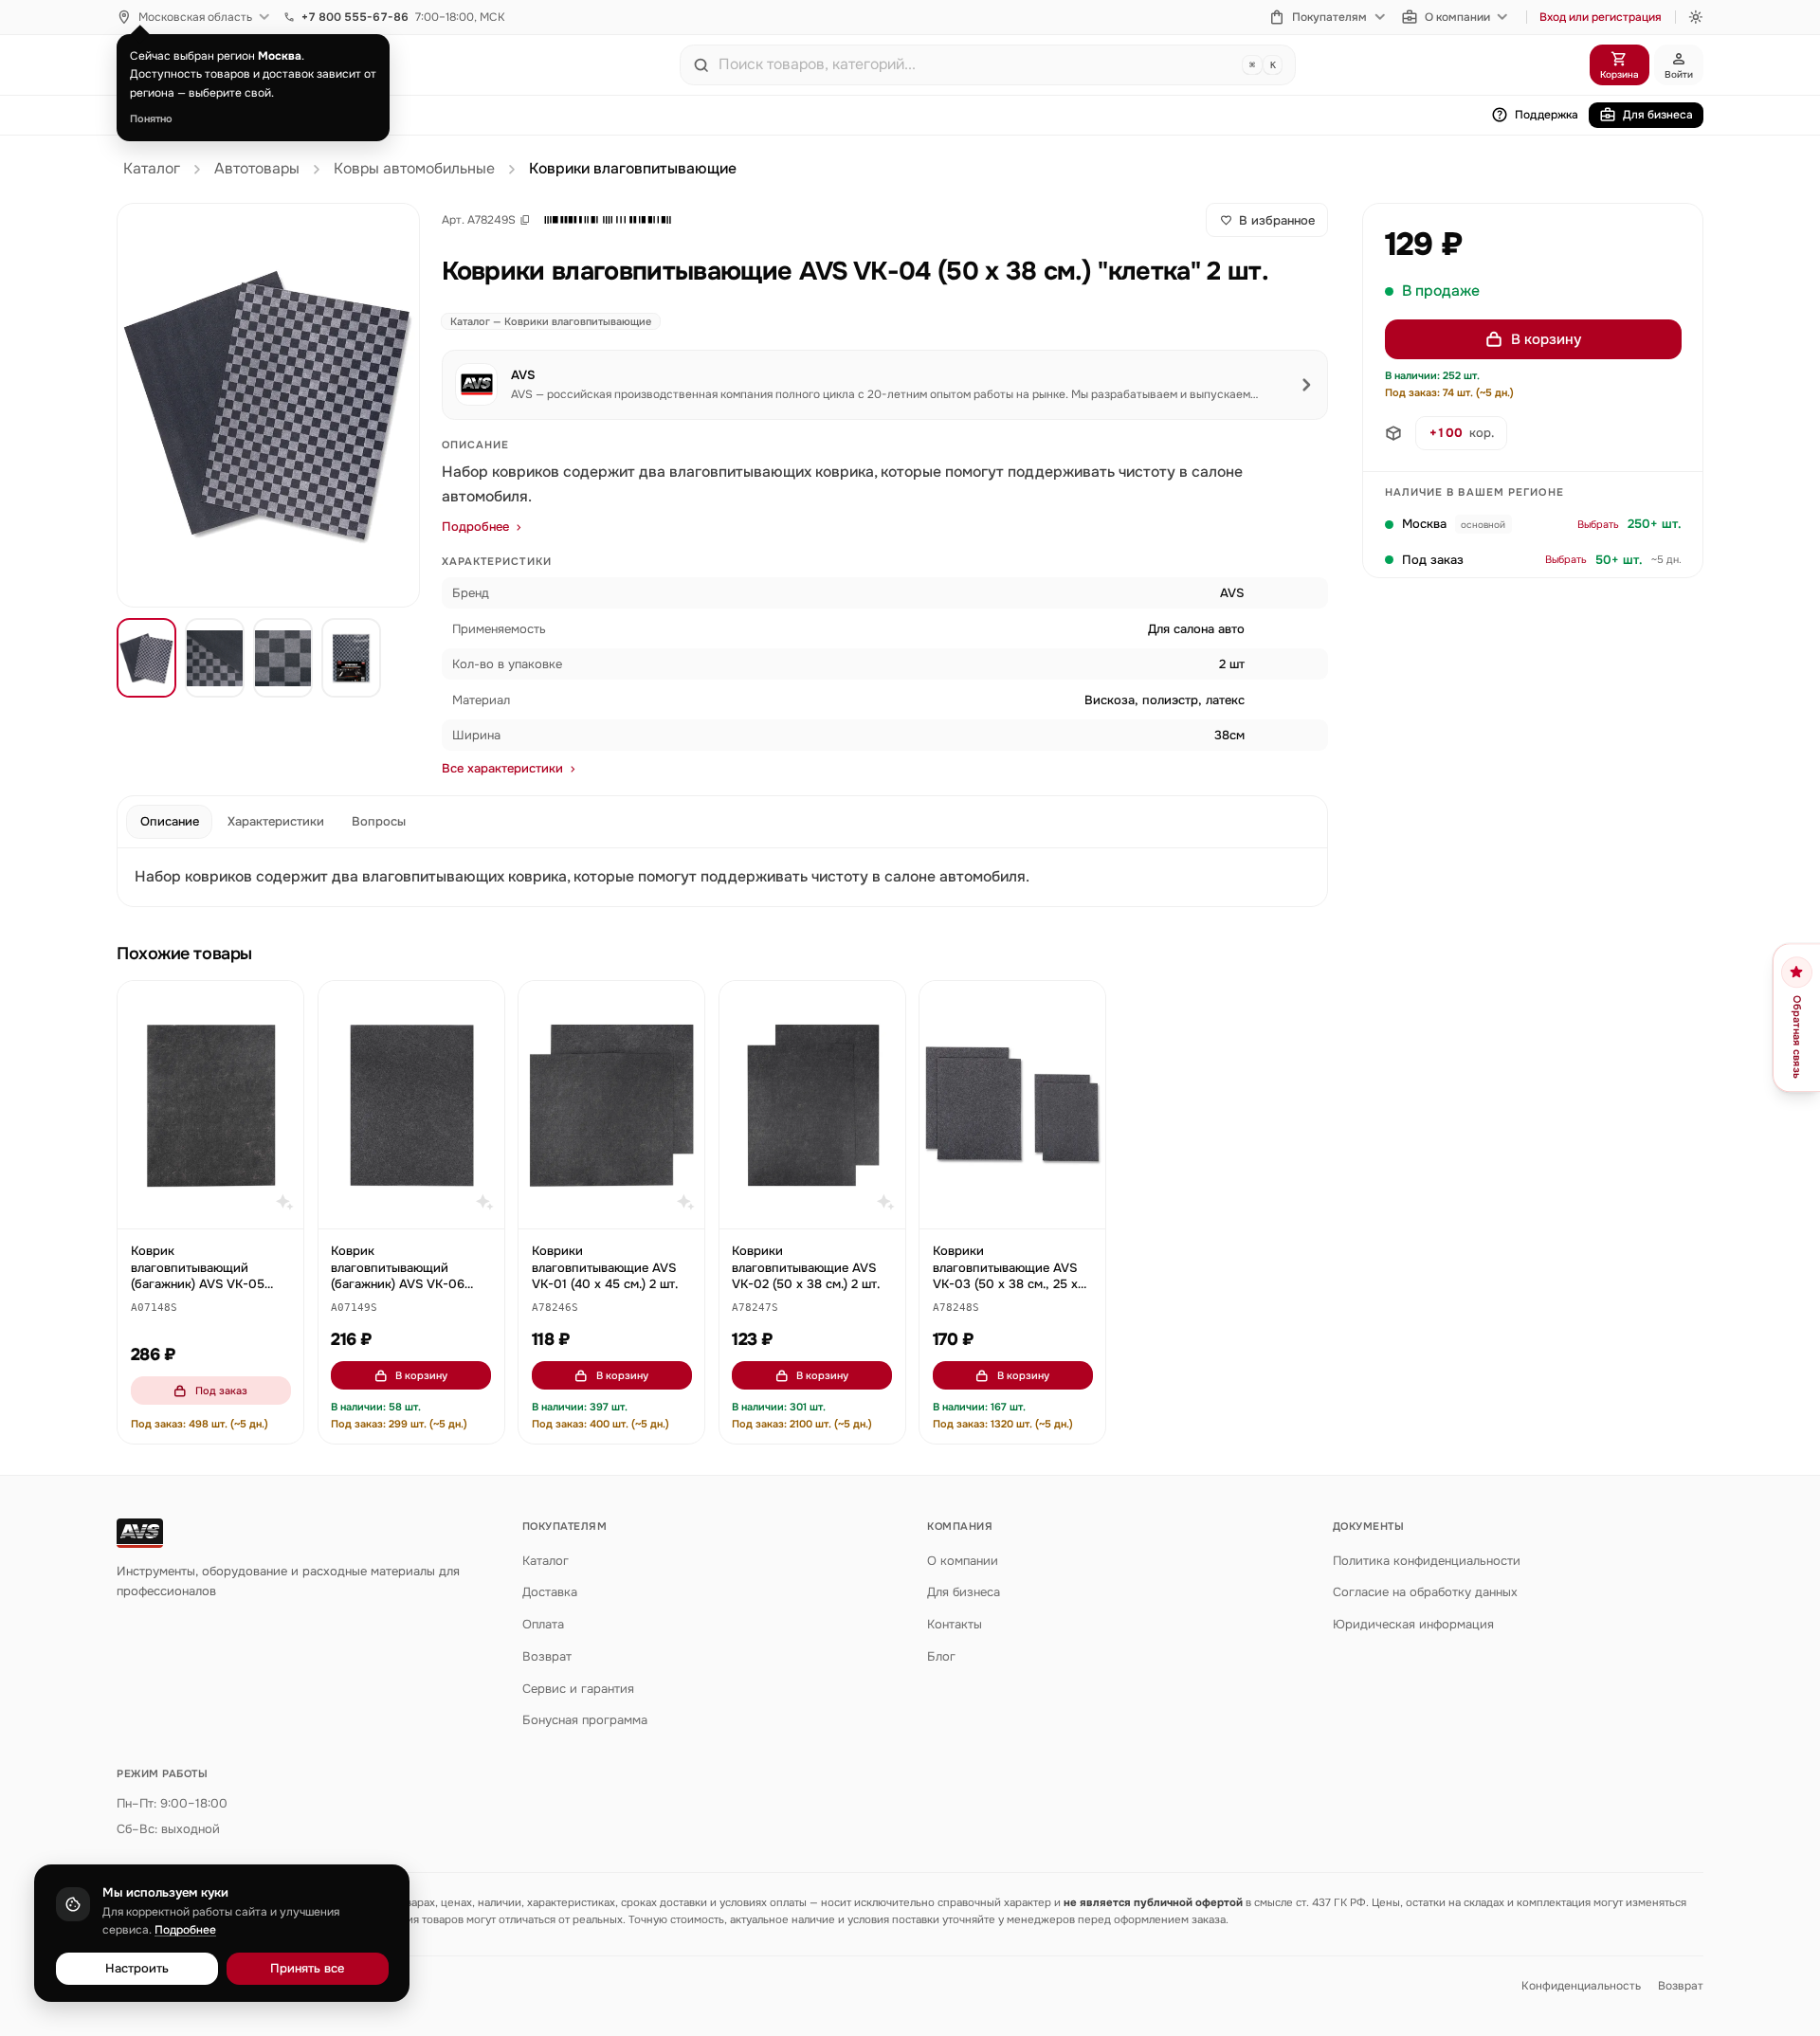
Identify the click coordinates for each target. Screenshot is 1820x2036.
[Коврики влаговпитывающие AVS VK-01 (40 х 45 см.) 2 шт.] (611, 1105)
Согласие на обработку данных (1425, 1592)
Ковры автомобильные (414, 169)
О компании (1457, 17)
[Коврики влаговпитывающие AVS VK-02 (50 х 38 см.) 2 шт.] (812, 1105)
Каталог (152, 169)
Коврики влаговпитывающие (633, 169)
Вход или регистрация (1601, 17)
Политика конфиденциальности (1427, 1561)
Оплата (543, 1624)
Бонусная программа (585, 1720)
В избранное (1277, 220)
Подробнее (475, 527)
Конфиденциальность (1581, 1986)
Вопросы (379, 821)
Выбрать (1598, 524)
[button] (608, 220)
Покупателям (1329, 17)
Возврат (547, 1656)
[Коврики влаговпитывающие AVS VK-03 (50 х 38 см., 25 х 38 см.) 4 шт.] (1012, 1105)
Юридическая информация (1413, 1624)
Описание (170, 821)
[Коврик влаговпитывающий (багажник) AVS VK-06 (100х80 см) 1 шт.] (411, 1105)
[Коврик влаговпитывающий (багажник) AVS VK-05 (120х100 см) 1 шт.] (210, 1105)
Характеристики (276, 821)
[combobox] (976, 64)
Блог (941, 1656)
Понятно (151, 118)
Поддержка (1547, 115)
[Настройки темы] (1696, 17)
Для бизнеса (1658, 115)
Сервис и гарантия (578, 1689)
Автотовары (257, 169)
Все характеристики (502, 768)
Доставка (550, 1592)
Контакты (955, 1624)
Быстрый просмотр (219, 1206)
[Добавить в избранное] (281, 1005)
